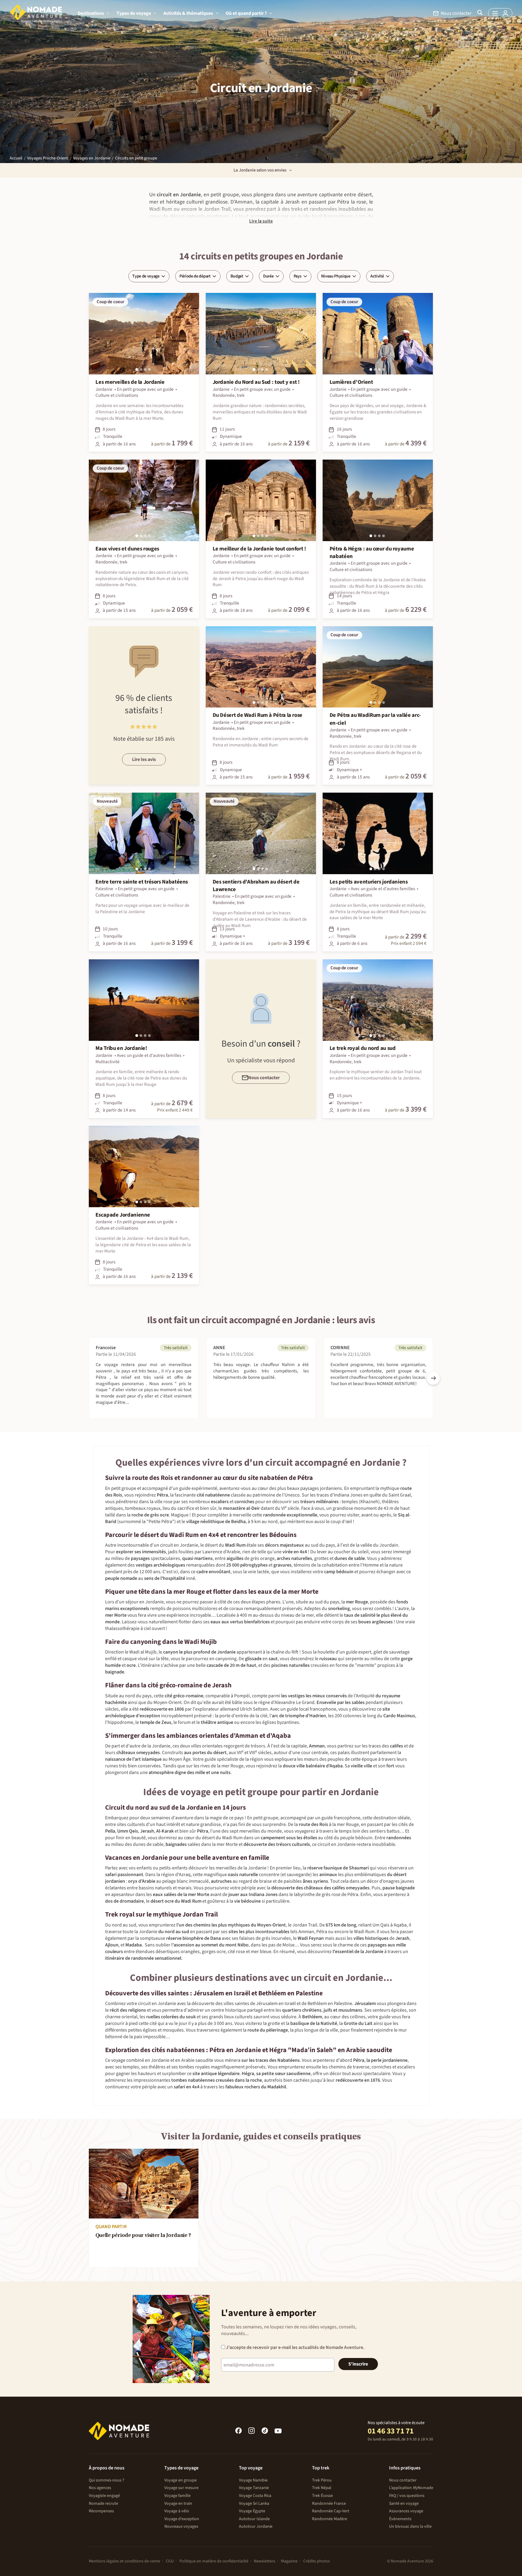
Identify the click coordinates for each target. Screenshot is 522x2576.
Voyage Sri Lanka (254, 2504)
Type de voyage (146, 276)
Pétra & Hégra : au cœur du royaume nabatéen (372, 553)
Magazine (289, 2561)
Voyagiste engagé (104, 2496)
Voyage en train (178, 2504)
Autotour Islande (254, 2519)
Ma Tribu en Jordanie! (121, 1048)
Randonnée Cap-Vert (331, 2511)
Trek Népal (322, 2488)
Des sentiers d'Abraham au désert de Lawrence (256, 886)
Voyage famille (177, 2496)
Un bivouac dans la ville (410, 2526)
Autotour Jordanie (256, 2526)
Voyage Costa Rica (255, 2496)
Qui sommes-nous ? (106, 2480)
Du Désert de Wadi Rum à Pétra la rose (258, 715)
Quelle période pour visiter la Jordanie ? (143, 2236)
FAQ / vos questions (407, 2496)
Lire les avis (144, 759)
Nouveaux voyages (181, 2526)
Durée (268, 276)
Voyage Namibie (253, 2480)
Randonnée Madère (330, 2519)
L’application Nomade (411, 2488)
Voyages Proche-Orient (48, 158)
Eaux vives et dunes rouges (127, 549)
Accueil (16, 158)
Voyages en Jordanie (92, 158)
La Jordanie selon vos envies (260, 170)
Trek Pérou (322, 2480)
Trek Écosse (322, 2496)
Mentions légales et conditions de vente (124, 2561)
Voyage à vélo (177, 2511)
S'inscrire (358, 2364)
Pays (298, 276)
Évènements (400, 2519)
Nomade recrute (103, 2504)
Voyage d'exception (182, 2519)
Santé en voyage (404, 2504)
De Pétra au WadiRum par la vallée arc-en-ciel (375, 719)
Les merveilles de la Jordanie (130, 382)
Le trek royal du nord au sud (363, 1048)
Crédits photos (317, 2561)
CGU (170, 2561)
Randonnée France (329, 2504)
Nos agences (100, 2488)
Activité (377, 276)
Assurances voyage (406, 2511)
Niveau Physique (336, 276)
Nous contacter (403, 2480)
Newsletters (264, 2561)
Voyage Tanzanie (254, 2488)
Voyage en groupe (180, 2480)
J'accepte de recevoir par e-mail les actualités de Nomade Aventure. (295, 2347)
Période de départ (195, 276)
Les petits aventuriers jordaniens (369, 882)
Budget (237, 276)
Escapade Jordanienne (123, 1215)
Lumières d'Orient (351, 382)
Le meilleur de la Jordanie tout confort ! (259, 549)
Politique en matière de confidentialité (214, 2561)
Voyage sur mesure (181, 2488)
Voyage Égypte (252, 2511)
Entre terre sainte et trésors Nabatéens (142, 882)
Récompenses (101, 2511)
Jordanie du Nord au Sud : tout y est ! (256, 382)
